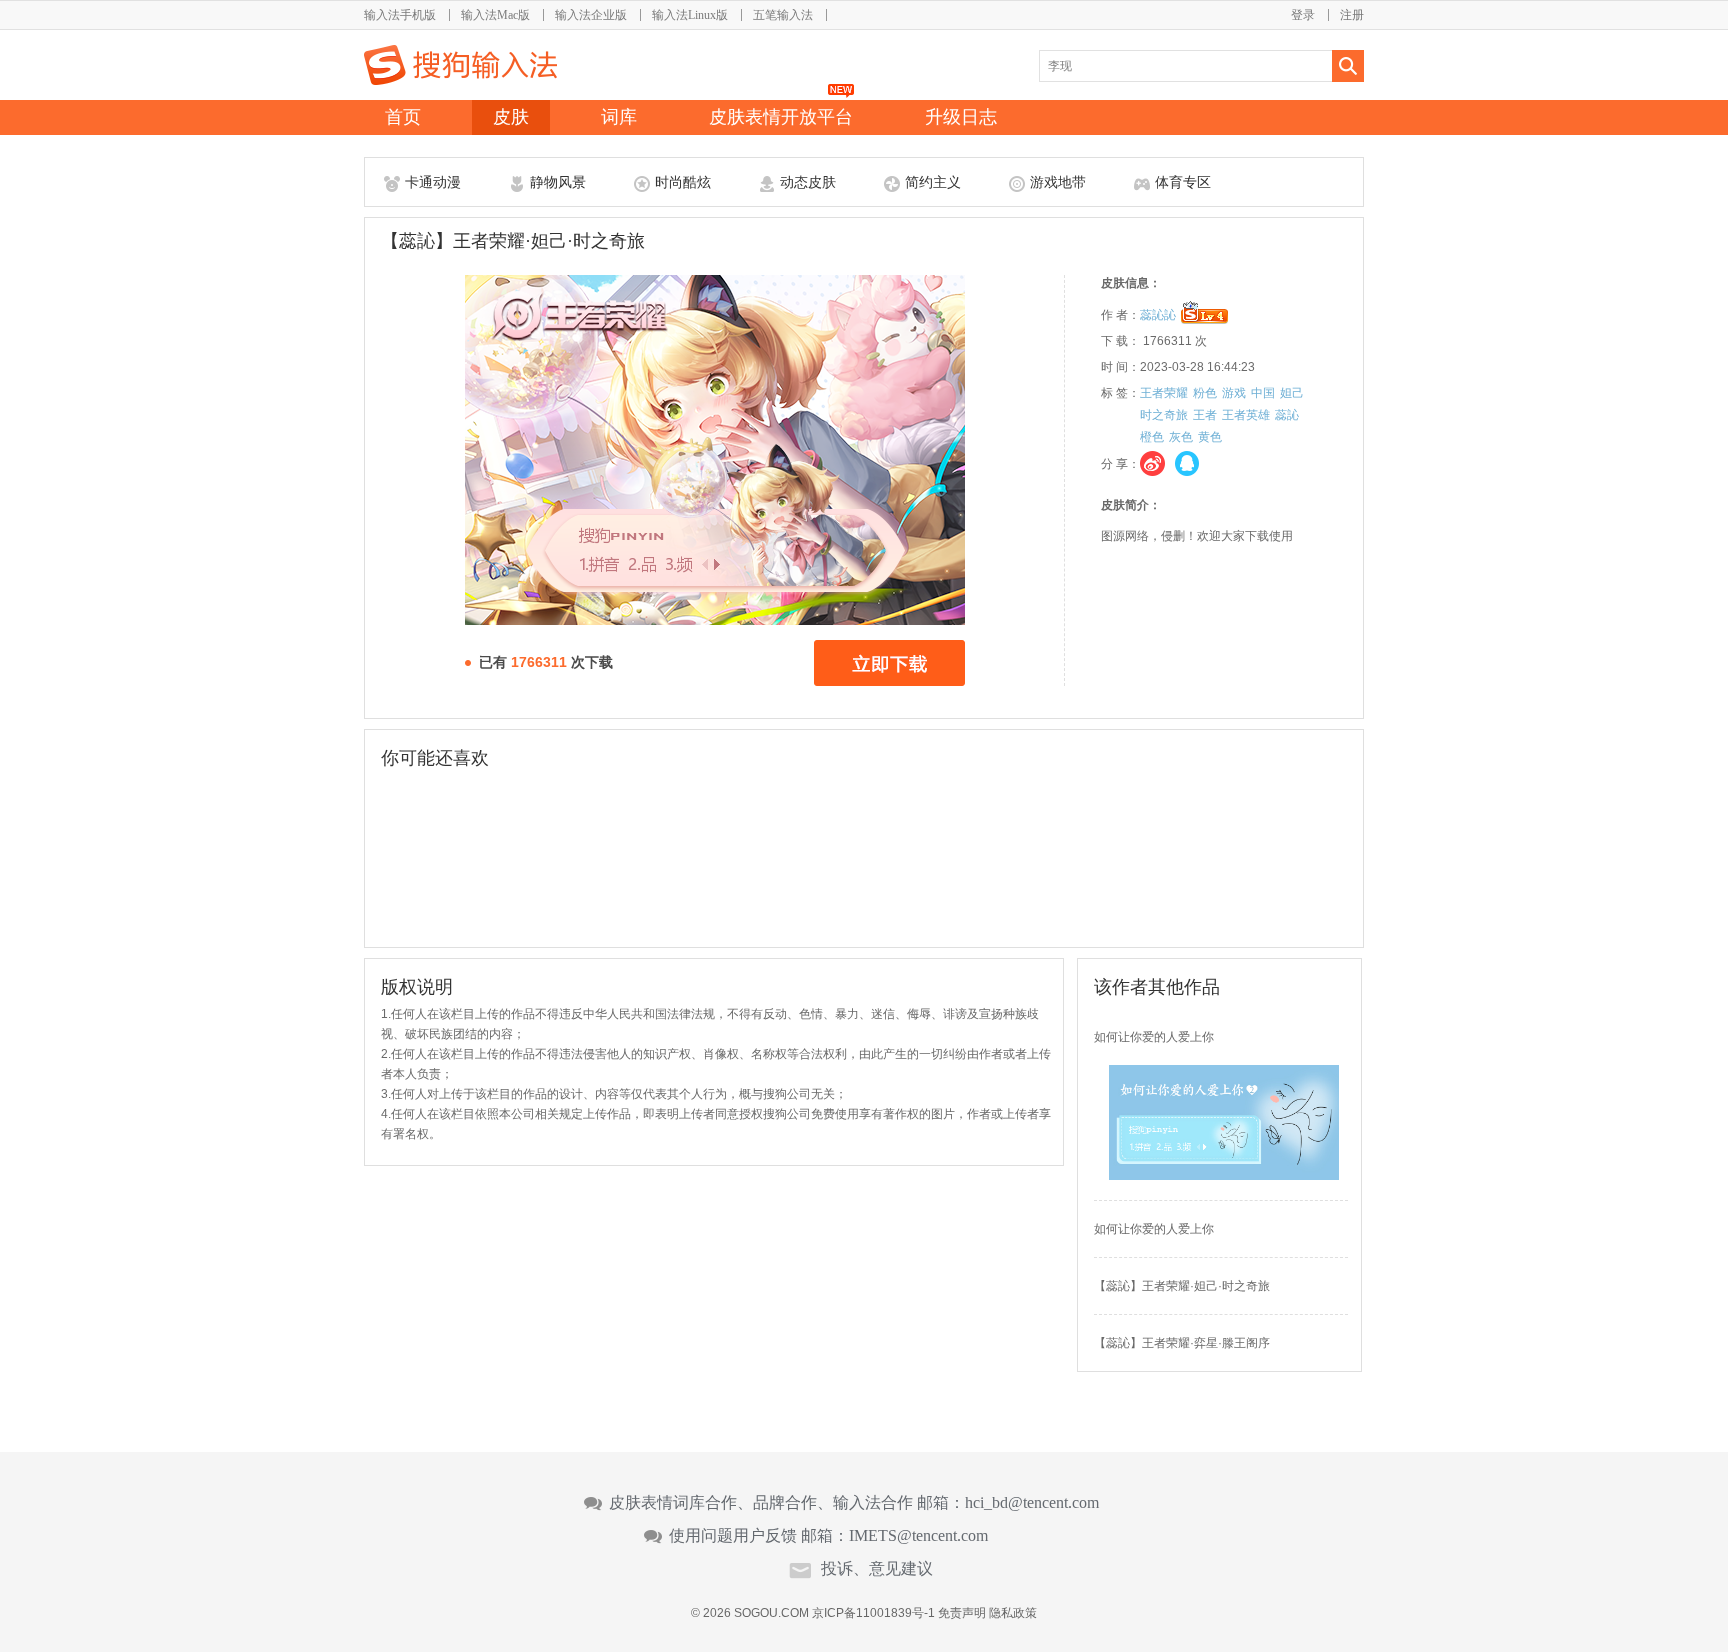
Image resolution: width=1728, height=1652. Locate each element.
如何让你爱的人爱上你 (1154, 1037)
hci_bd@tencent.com (1032, 1503)
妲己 (1292, 393)
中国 (1263, 393)
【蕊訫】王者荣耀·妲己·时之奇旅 (1182, 1286)
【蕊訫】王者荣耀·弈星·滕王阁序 (1182, 1343)
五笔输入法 (783, 15)
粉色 (1205, 393)
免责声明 (962, 1613)
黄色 (1210, 437)
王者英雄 (1246, 415)
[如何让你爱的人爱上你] (1224, 1176)
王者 (1205, 415)
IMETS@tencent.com (918, 1536)
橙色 (1152, 437)
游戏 (1234, 393)
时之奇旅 (1164, 415)
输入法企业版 (591, 15)
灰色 (1181, 437)
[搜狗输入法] (460, 65)
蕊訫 (1287, 415)
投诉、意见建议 (877, 1569)
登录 (1303, 15)
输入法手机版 (400, 15)
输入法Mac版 (495, 15)
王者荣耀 (1164, 393)
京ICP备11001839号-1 (873, 1613)
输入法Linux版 (690, 15)
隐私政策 (1013, 1613)
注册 (1352, 15)
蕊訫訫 (1158, 315)
